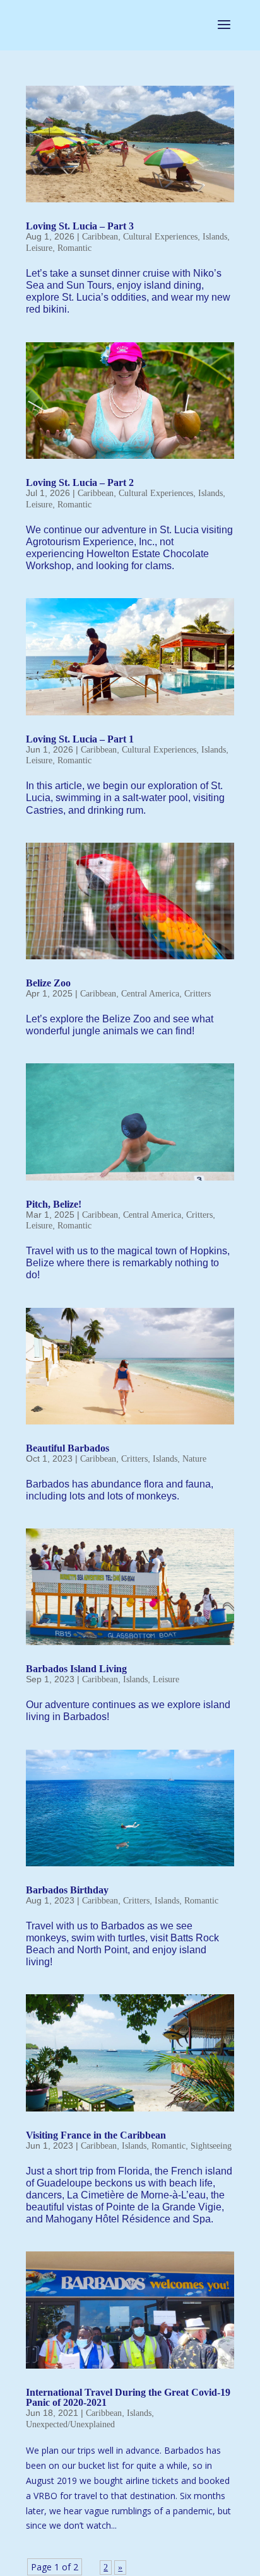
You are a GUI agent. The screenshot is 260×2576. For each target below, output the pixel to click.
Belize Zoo (48, 983)
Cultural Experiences (160, 237)
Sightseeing (211, 2146)
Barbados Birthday (67, 1890)
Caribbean (100, 237)
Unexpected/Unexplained (70, 2424)
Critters (198, 994)
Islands (215, 237)
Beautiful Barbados (68, 1448)
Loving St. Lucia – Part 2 (80, 482)
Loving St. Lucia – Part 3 (80, 226)
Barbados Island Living (76, 1669)
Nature (194, 1459)
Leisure (39, 248)
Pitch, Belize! (54, 1204)
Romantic (74, 248)
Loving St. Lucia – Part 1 (80, 739)
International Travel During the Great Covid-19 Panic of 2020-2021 (128, 2397)
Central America (150, 994)
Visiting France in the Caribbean (96, 2135)
